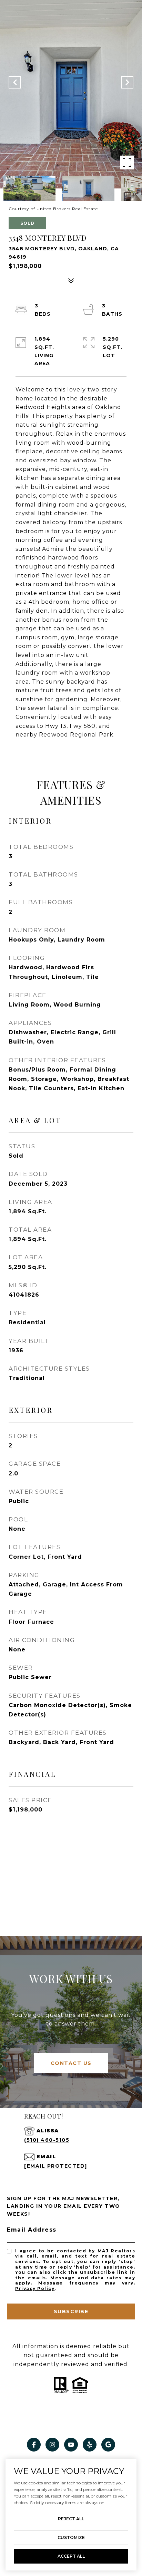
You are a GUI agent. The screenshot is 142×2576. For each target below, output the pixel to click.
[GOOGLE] (108, 2445)
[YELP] (90, 2445)
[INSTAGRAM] (52, 2445)
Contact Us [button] (71, 2063)
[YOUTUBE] (71, 2445)
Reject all (71, 2519)
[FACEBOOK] (34, 2445)
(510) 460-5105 (47, 2140)
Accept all (71, 2556)
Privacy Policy (35, 2288)
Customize (71, 2537)
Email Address (32, 2230)
